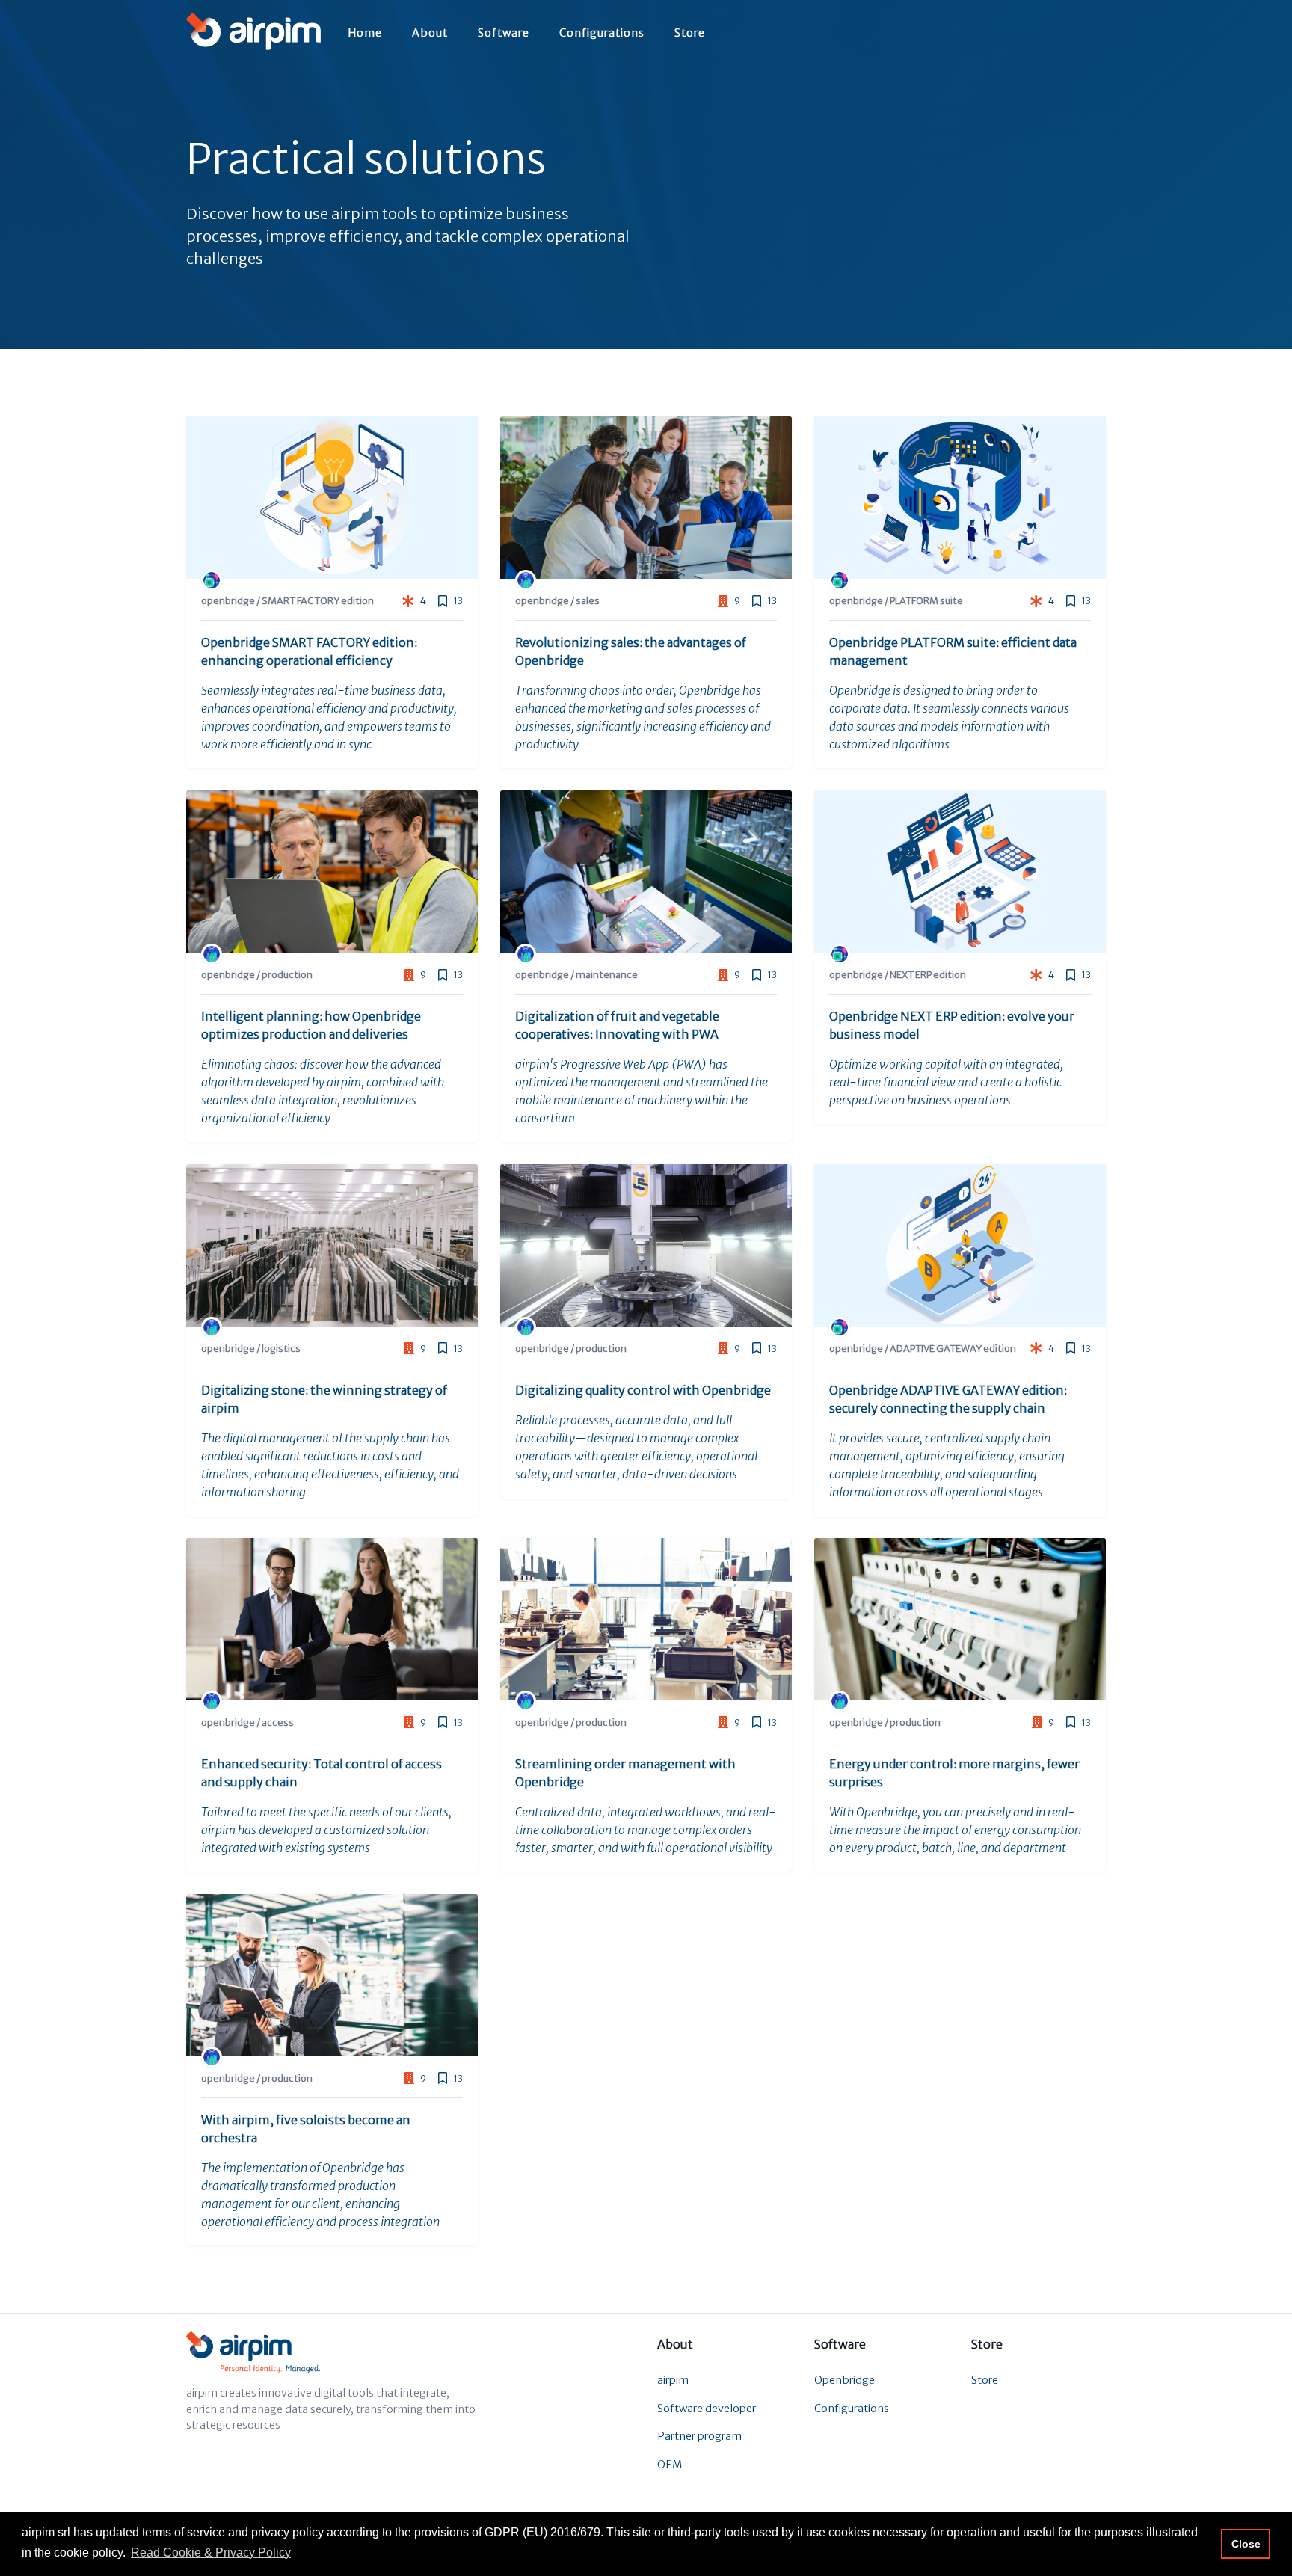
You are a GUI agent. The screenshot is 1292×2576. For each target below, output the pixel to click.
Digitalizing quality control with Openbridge (643, 1390)
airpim (673, 2380)
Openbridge (845, 2380)
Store (690, 33)
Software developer (707, 2409)
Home (365, 33)
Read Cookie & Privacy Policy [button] (211, 2552)
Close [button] (1246, 2544)
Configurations (602, 33)
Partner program (699, 2436)
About (430, 33)
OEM (670, 2465)
